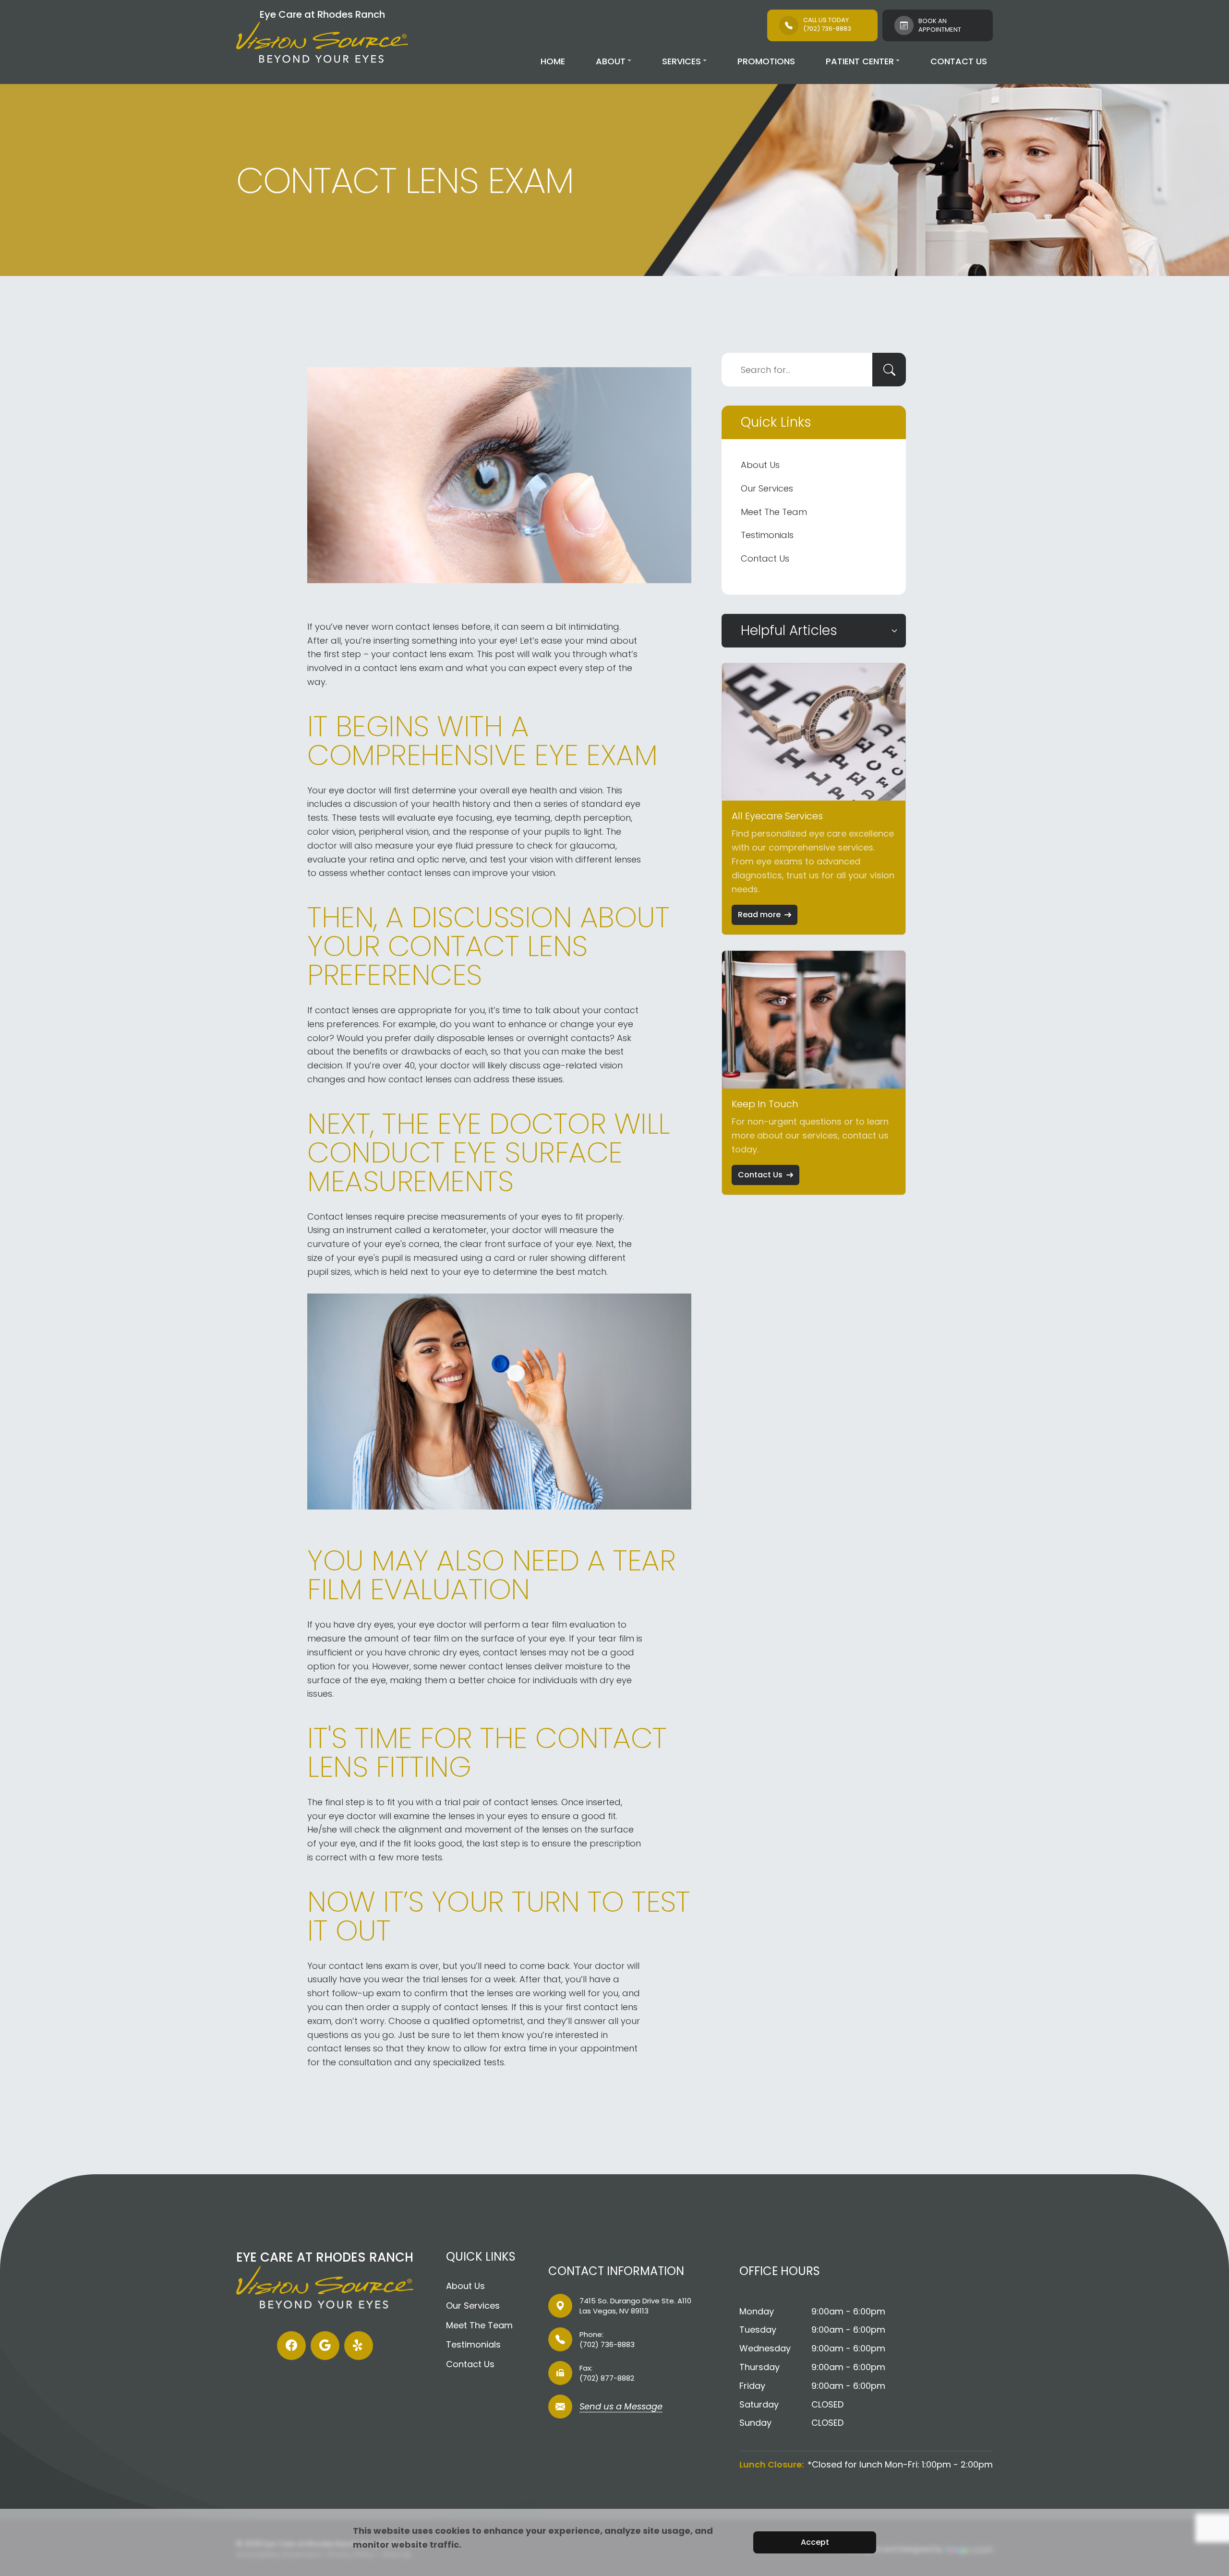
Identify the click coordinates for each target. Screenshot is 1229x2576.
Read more (759, 915)
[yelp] (359, 2346)
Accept (815, 2542)
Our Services (767, 488)
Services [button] (681, 61)
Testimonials (767, 535)
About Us (760, 465)
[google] (325, 2346)
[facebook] (291, 2346)
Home (553, 61)
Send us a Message (621, 2407)
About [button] (611, 61)
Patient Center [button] (860, 61)
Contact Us (959, 61)
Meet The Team (774, 512)
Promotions (766, 61)
